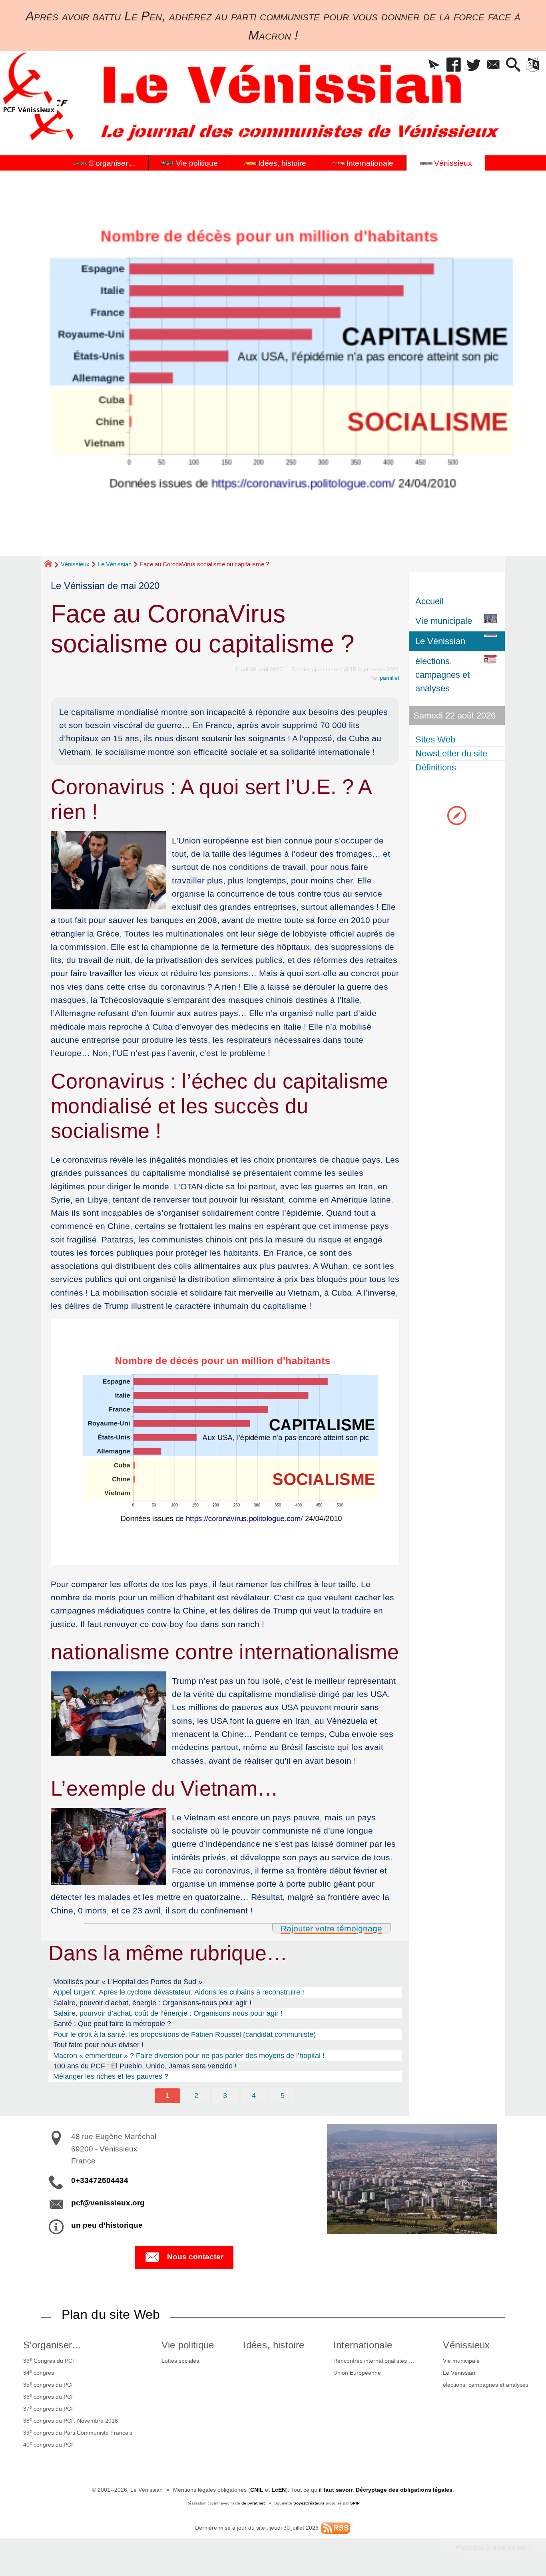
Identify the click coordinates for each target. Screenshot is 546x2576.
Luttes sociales (180, 2361)
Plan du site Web (111, 2314)
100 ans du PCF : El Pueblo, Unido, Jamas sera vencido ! (145, 2066)
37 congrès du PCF (49, 2408)
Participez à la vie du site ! (493, 2547)
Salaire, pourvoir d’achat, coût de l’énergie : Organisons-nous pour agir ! (168, 2013)
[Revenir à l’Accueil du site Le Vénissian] (28, 82)
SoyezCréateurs (309, 2503)
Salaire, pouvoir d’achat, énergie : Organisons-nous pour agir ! (152, 2003)
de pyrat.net (253, 2503)
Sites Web (435, 739)
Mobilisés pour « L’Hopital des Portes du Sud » (128, 1982)
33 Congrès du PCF (50, 2360)
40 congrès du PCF (49, 2444)
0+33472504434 (100, 2180)
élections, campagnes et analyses (486, 2385)
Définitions (436, 767)
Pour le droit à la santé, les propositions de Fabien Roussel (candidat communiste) (184, 2034)
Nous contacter (195, 2257)
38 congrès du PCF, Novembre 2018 (71, 2420)
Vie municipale (461, 2361)
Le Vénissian (115, 564)
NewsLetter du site (451, 753)
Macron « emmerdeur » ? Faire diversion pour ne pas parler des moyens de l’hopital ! (189, 2056)
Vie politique (188, 2345)
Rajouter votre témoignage (331, 1928)
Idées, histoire (274, 2345)
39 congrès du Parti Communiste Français (78, 2432)
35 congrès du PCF (49, 2384)
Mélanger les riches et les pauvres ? (111, 2076)
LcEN (279, 2490)
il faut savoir (336, 2490)
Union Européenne (357, 2373)
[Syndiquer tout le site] (336, 2528)
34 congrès (39, 2372)
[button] (434, 65)
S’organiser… (53, 2345)
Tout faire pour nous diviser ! (98, 2045)
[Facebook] (454, 65)
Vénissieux (75, 564)
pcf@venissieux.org (108, 2203)
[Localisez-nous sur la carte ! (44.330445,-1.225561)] (457, 815)
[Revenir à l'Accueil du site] (52, 565)
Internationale (363, 2345)
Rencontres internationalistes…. (374, 2361)
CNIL (257, 2490)
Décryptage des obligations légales (404, 2490)
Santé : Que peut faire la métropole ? (112, 2024)
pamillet (390, 678)
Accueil (429, 601)
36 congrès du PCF (49, 2396)
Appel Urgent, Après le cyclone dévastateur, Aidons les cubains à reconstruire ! (179, 1992)
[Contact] (493, 65)
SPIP (355, 2503)
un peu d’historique (107, 2225)
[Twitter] (473, 65)
